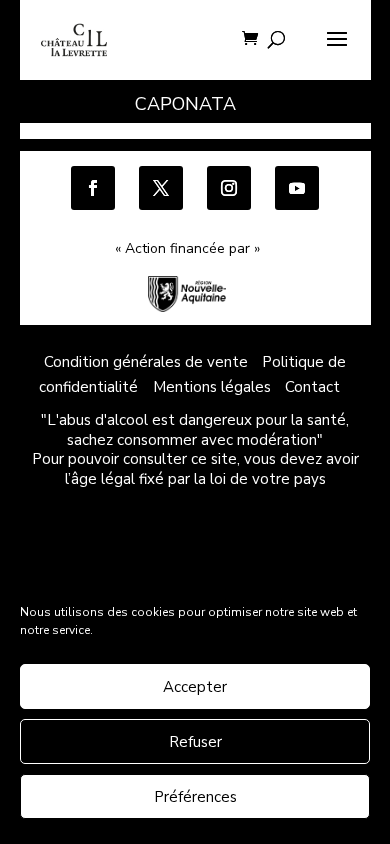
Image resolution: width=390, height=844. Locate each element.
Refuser (195, 742)
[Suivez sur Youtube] (297, 188)
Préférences (195, 797)
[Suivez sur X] (161, 188)
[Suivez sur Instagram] (229, 188)
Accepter (195, 687)
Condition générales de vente (146, 362)
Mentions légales (212, 387)
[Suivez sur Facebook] (93, 188)
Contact (312, 387)
